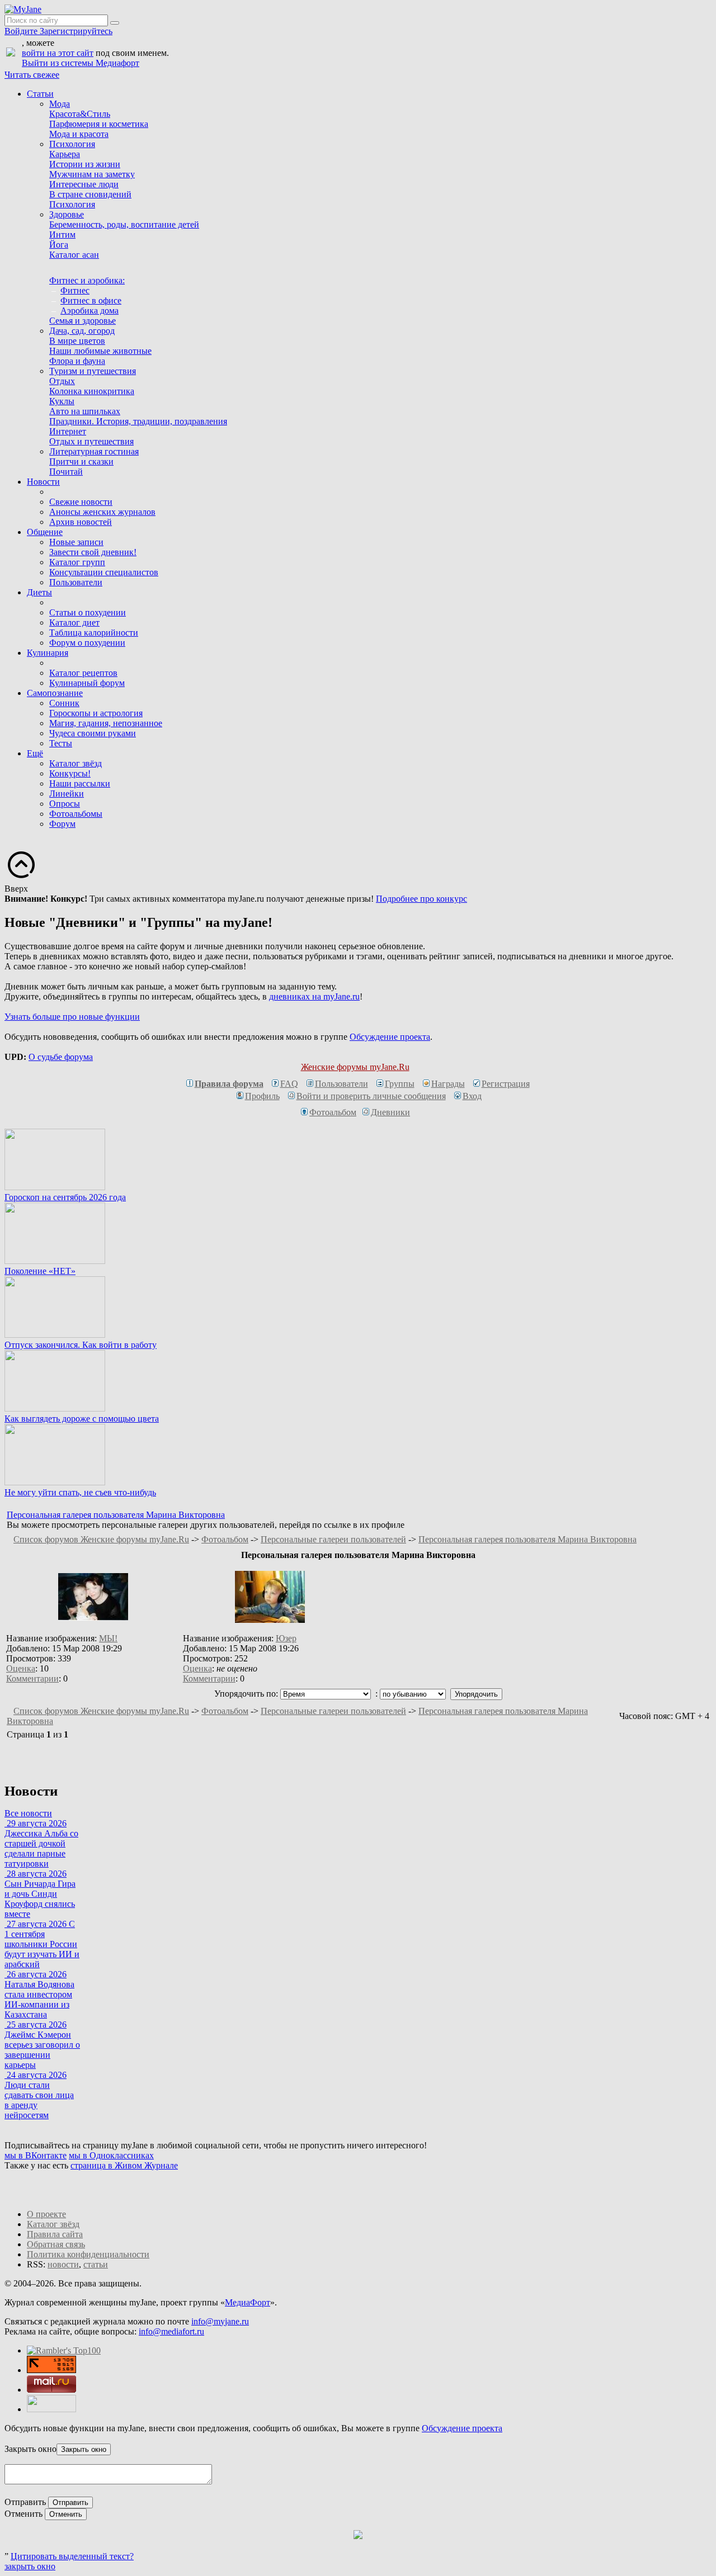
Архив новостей (81, 522)
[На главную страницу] (23, 9)
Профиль (262, 1096)
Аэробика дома (89, 311)
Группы (400, 1084)
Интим (62, 235)
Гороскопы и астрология (96, 713)
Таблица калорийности (94, 633)
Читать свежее (32, 75)
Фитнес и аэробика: (87, 280)
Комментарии (32, 1678)
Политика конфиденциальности (88, 2254)
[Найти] (115, 23)
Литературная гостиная (94, 451)
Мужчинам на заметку (92, 174)
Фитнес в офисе (91, 300)
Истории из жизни (85, 164)
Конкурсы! (70, 773)
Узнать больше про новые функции (72, 1017)
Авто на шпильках (85, 411)
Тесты (61, 743)
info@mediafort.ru (171, 2331)
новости (63, 2264)
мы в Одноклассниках (111, 2155)
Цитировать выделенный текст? (72, 2556)
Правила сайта (55, 2234)
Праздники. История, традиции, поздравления (138, 421)
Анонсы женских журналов (102, 512)
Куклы (62, 401)
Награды (448, 1084)
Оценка (21, 1668)
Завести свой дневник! (93, 552)
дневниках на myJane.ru (314, 996)
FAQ (289, 1084)
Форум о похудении (87, 643)
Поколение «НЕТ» (40, 1271)
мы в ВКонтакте (36, 2155)
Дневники (390, 1112)
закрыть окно (30, 2566)
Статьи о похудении (88, 612)
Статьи (40, 94)
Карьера (65, 154)
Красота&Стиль (80, 114)
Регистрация (506, 1084)
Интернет (68, 431)
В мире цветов (77, 341)
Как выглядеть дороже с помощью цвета (82, 1419)
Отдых (62, 381)
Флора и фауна (77, 361)
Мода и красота (79, 134)
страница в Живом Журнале (124, 2165)
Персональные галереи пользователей (333, 1539)
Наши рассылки (80, 783)
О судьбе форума (61, 1057)
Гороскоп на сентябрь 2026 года (65, 1197)
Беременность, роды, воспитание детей (124, 224)
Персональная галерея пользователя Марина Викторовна (116, 1515)
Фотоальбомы (76, 814)
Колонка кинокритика (92, 391)
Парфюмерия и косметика (99, 124)
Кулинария (48, 653)
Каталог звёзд (76, 763)
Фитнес (75, 290)
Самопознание (55, 693)
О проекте (46, 2214)
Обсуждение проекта (390, 1037)
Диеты (39, 592)
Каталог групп (77, 562)
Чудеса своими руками (93, 733)
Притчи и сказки (81, 461)
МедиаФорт (248, 2302)
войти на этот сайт (58, 53)
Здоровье (67, 214)
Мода (60, 104)
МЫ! (108, 1638)
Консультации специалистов (104, 572)
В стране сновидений (90, 194)
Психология (72, 144)
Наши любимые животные (100, 351)
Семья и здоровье (83, 321)
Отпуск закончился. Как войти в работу (81, 1345)
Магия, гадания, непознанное (106, 723)
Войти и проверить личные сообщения (371, 1096)
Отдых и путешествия (91, 441)
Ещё (35, 753)
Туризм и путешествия (93, 371)
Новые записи (76, 542)
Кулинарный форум (87, 683)
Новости (43, 482)
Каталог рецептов (83, 673)
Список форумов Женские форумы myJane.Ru (101, 1539)
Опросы (65, 804)
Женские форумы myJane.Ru (355, 1067)
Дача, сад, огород (82, 331)
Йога (59, 245)
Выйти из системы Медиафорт (81, 63)
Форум (62, 824)
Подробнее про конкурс (421, 899)
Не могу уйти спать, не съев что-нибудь (80, 1492)
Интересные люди (84, 184)
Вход (472, 1096)
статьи (96, 2264)
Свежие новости (81, 502)
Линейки (67, 794)
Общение (45, 532)
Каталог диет (74, 622)
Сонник (64, 703)
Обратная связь (56, 2244)
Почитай (66, 472)
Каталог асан (74, 255)
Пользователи (76, 582)
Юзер (286, 1638)
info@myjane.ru (220, 2321)
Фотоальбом (333, 1112)
